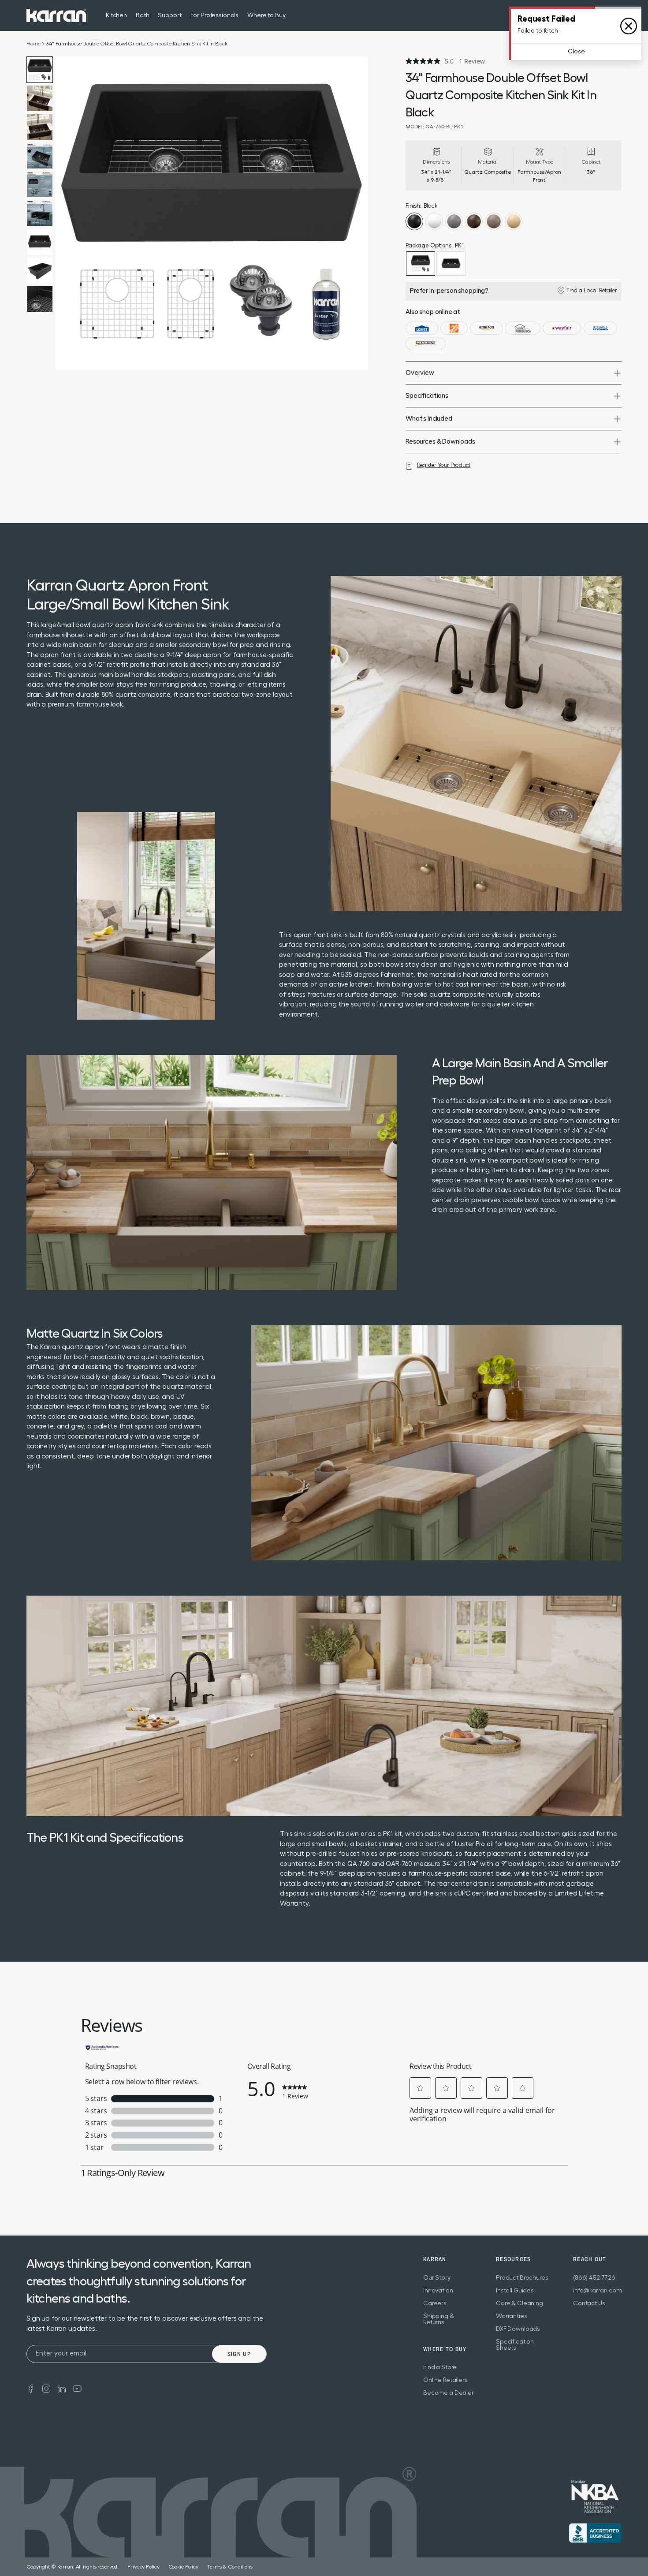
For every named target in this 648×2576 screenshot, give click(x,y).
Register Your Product (444, 465)
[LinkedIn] (62, 2388)
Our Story (437, 2278)
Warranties (512, 2316)
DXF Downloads (518, 2329)
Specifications (427, 396)
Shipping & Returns (439, 2319)
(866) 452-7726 (594, 2278)
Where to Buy (266, 15)
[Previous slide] (64, 213)
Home (33, 44)
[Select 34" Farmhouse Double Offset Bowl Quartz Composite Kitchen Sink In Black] (451, 264)
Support (169, 15)
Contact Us (589, 2303)
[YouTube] (77, 2388)
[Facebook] (31, 2388)
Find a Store (440, 2367)
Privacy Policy (143, 2567)
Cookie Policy (183, 2567)
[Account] (616, 15)
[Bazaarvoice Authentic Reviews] (103, 2047)
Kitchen (116, 15)
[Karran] (56, 15)
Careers (435, 2303)
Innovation (438, 2291)
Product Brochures (522, 2278)
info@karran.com (598, 2291)
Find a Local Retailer (592, 290)
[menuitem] (599, 15)
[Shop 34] (422, 328)
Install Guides (515, 2291)
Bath (142, 15)
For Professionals (215, 15)
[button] (421, 2088)
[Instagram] (46, 2388)
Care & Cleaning (520, 2303)
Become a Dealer (449, 2393)
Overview (420, 373)
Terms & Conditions (230, 2567)
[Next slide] (359, 213)
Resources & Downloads (440, 442)
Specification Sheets (515, 2345)
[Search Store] (599, 15)
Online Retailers (445, 2380)
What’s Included (429, 419)
